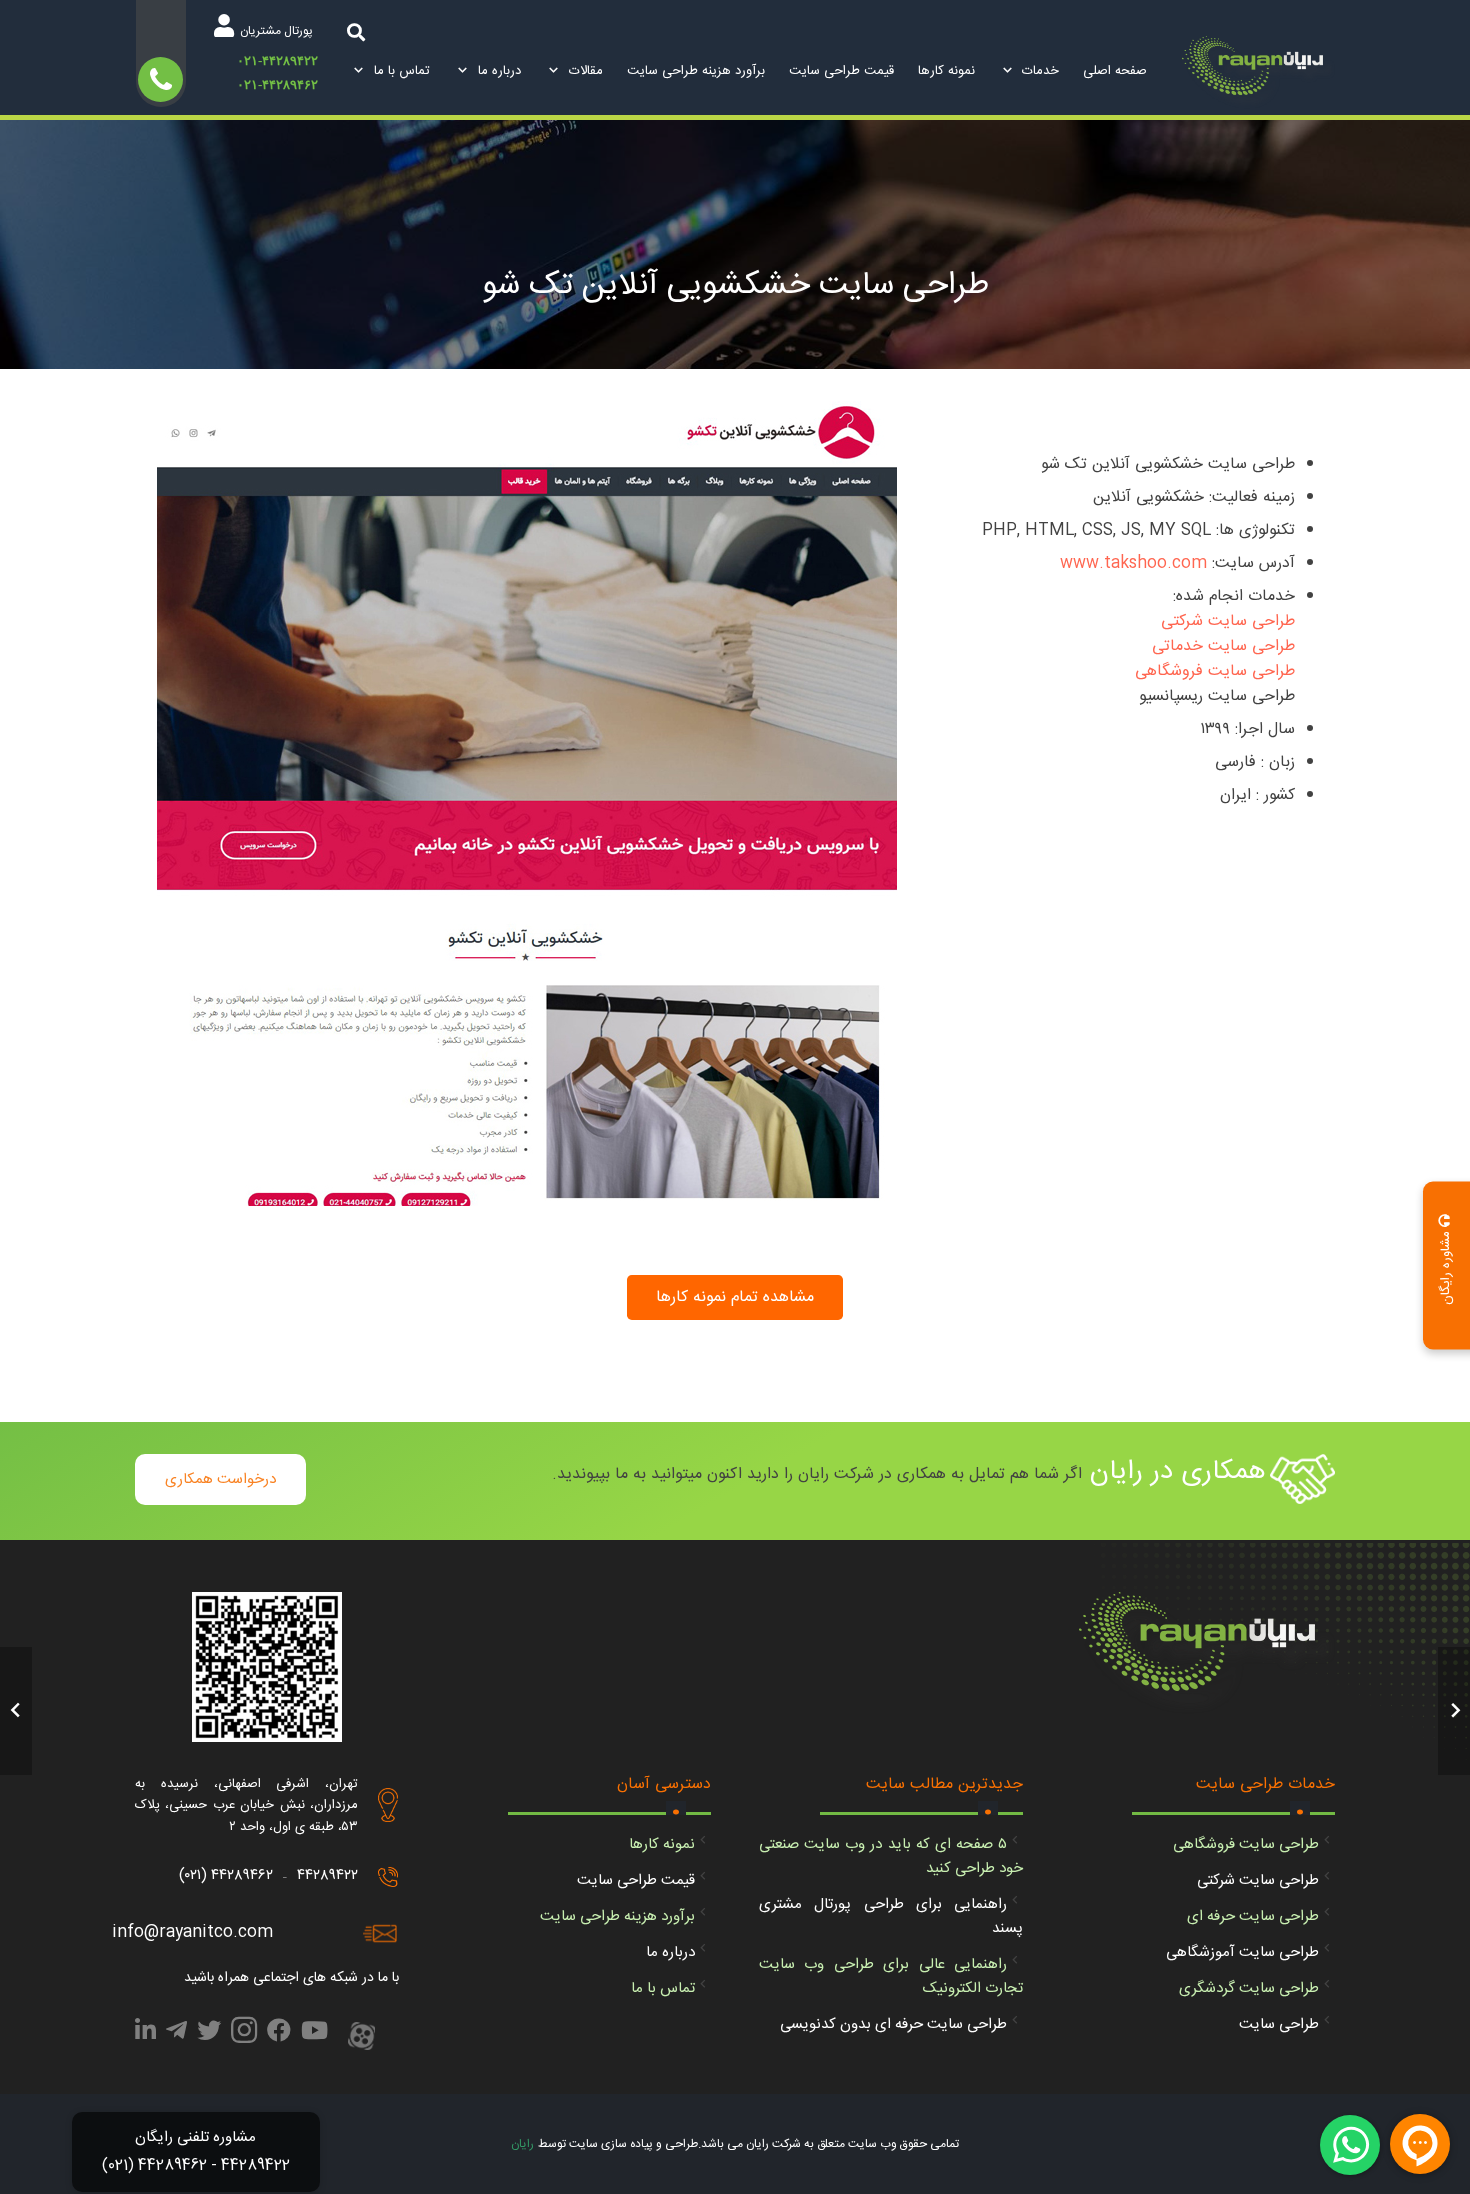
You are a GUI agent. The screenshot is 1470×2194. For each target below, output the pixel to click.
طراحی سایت (1279, 2024)
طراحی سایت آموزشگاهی (1242, 1952)
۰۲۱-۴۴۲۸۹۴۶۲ (277, 84)
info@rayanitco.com (192, 1932)
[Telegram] (176, 2034)
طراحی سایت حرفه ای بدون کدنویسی (893, 2024)
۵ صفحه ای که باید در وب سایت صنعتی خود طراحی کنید (891, 1856)
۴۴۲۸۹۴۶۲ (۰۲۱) (226, 1875)
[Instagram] (244, 2036)
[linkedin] (145, 2034)
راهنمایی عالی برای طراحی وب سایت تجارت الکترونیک (891, 1976)
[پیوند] (1258, 72)
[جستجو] (356, 31)
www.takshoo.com (1133, 563)
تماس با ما (663, 1988)
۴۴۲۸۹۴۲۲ (327, 1875)
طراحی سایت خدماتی (1223, 646)
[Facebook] (279, 2034)
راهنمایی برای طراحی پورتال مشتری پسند (891, 1916)
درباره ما (670, 1952)
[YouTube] (314, 2034)
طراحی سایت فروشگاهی (1215, 671)
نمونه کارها (662, 1844)
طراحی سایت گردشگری (1249, 1988)
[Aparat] (361, 2038)
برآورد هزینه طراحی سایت (617, 1916)
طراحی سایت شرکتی (1228, 621)
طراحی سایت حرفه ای (1253, 1916)
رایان (522, 2144)
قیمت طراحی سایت (636, 1880)
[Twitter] (209, 2034)
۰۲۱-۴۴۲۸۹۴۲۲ (277, 60)
